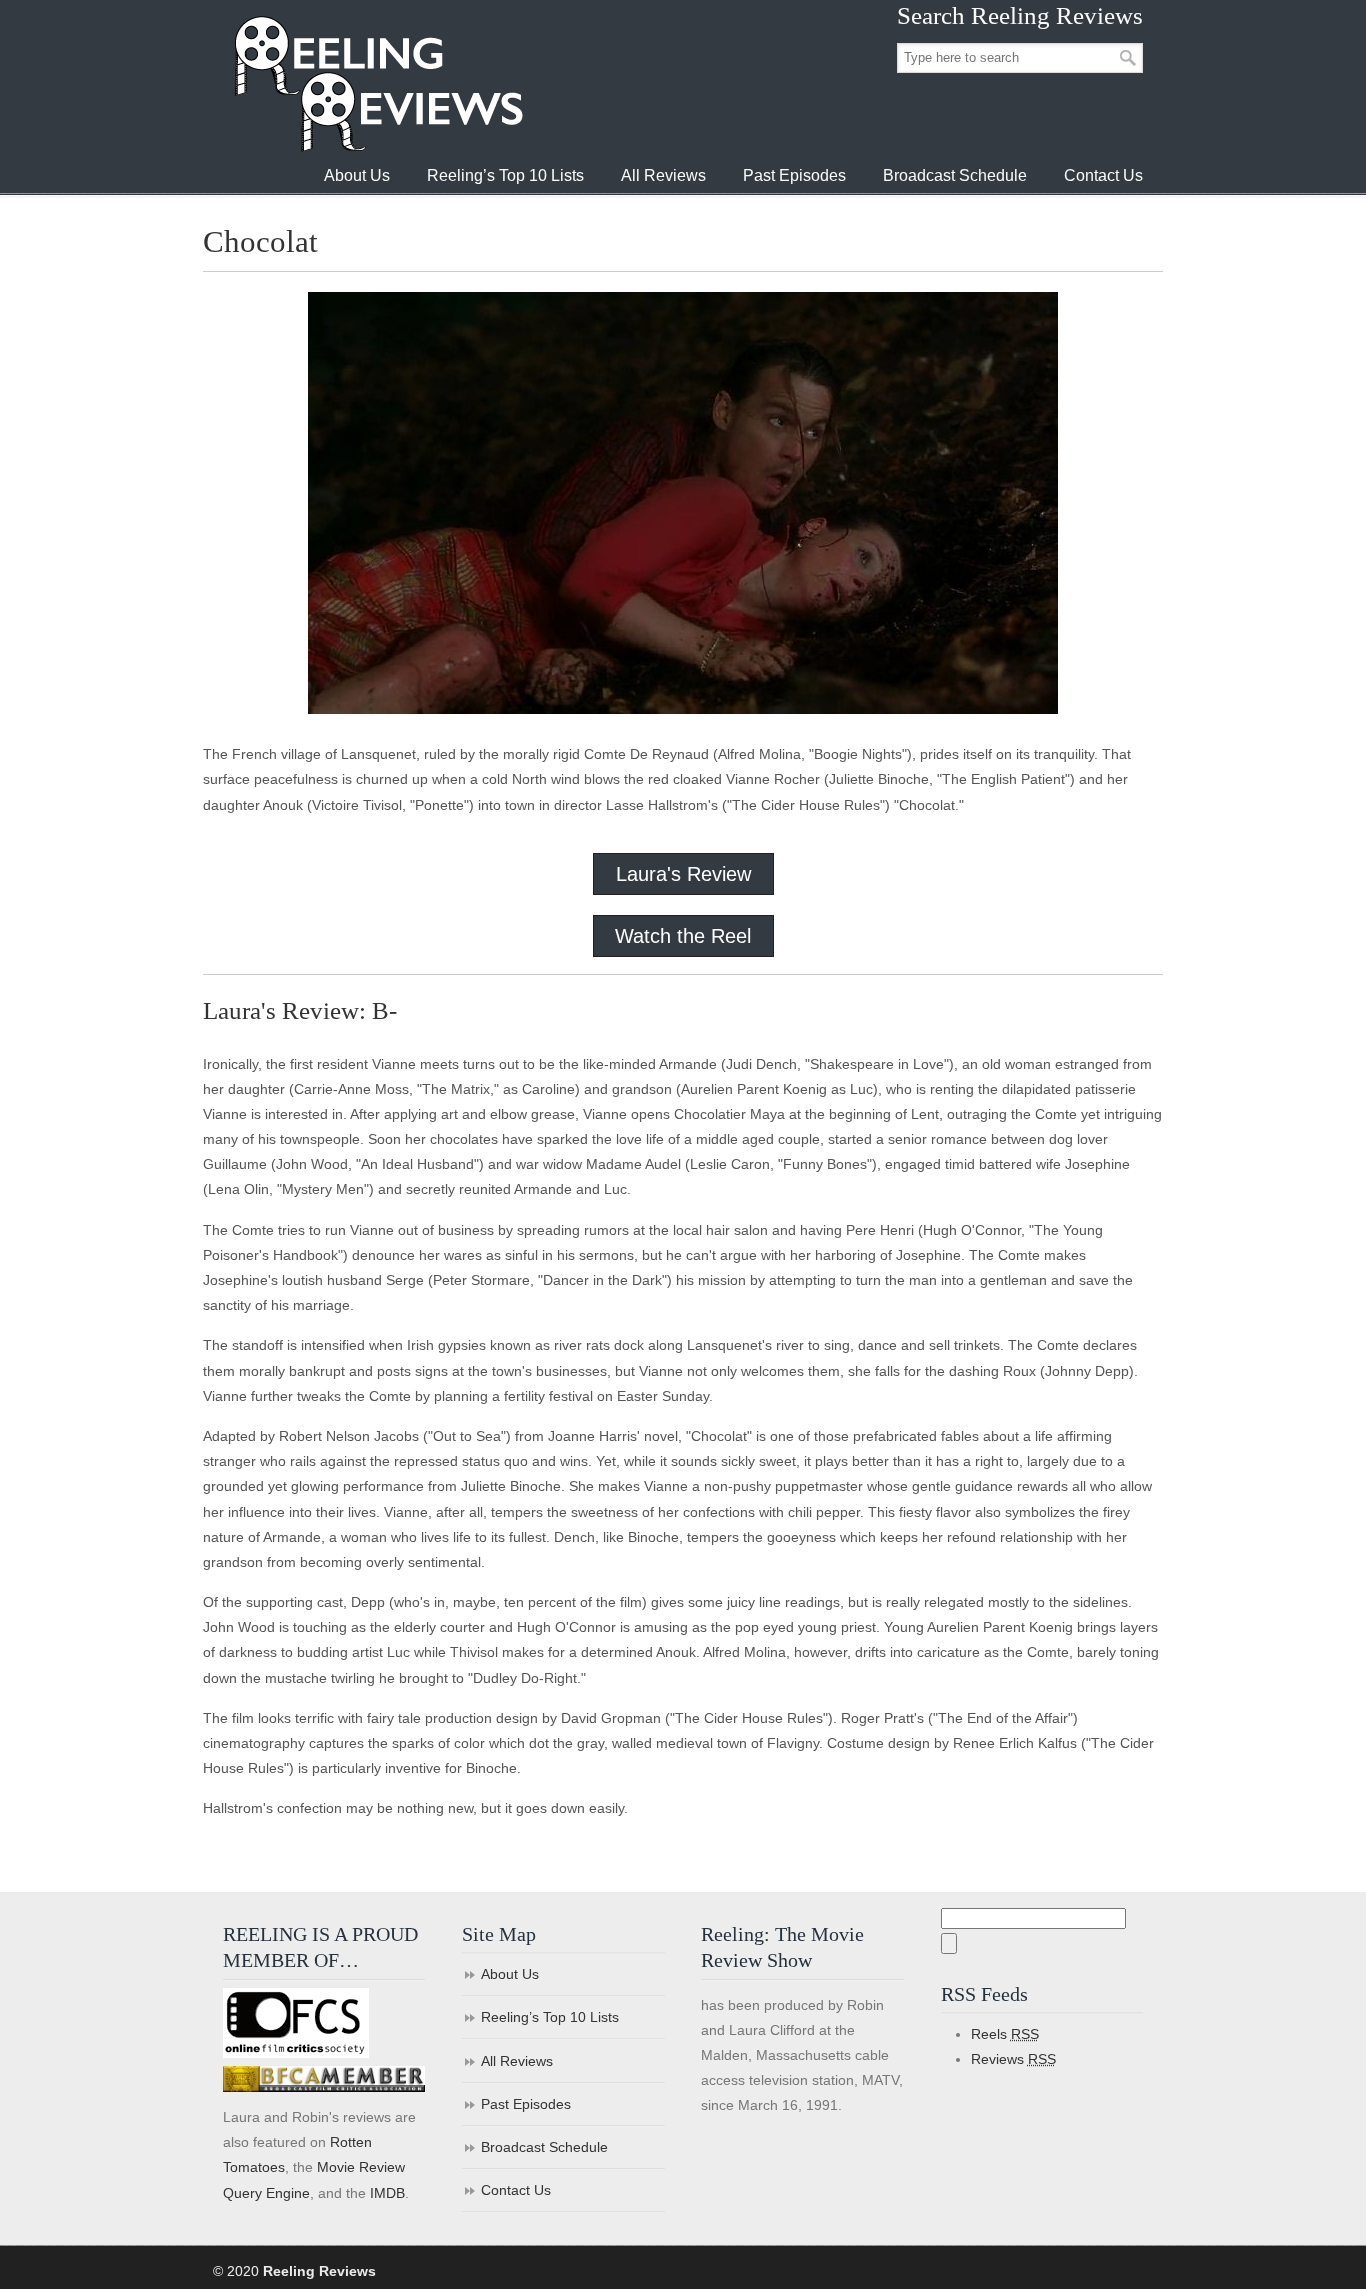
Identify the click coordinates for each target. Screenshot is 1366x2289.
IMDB (387, 2193)
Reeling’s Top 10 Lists (550, 2017)
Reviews (1013, 2059)
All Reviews (517, 2061)
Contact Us (516, 2190)
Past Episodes (526, 2104)
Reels (1005, 2034)
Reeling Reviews (377, 83)
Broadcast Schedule (544, 2147)
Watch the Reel (683, 936)
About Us (510, 1974)
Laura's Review (683, 874)
